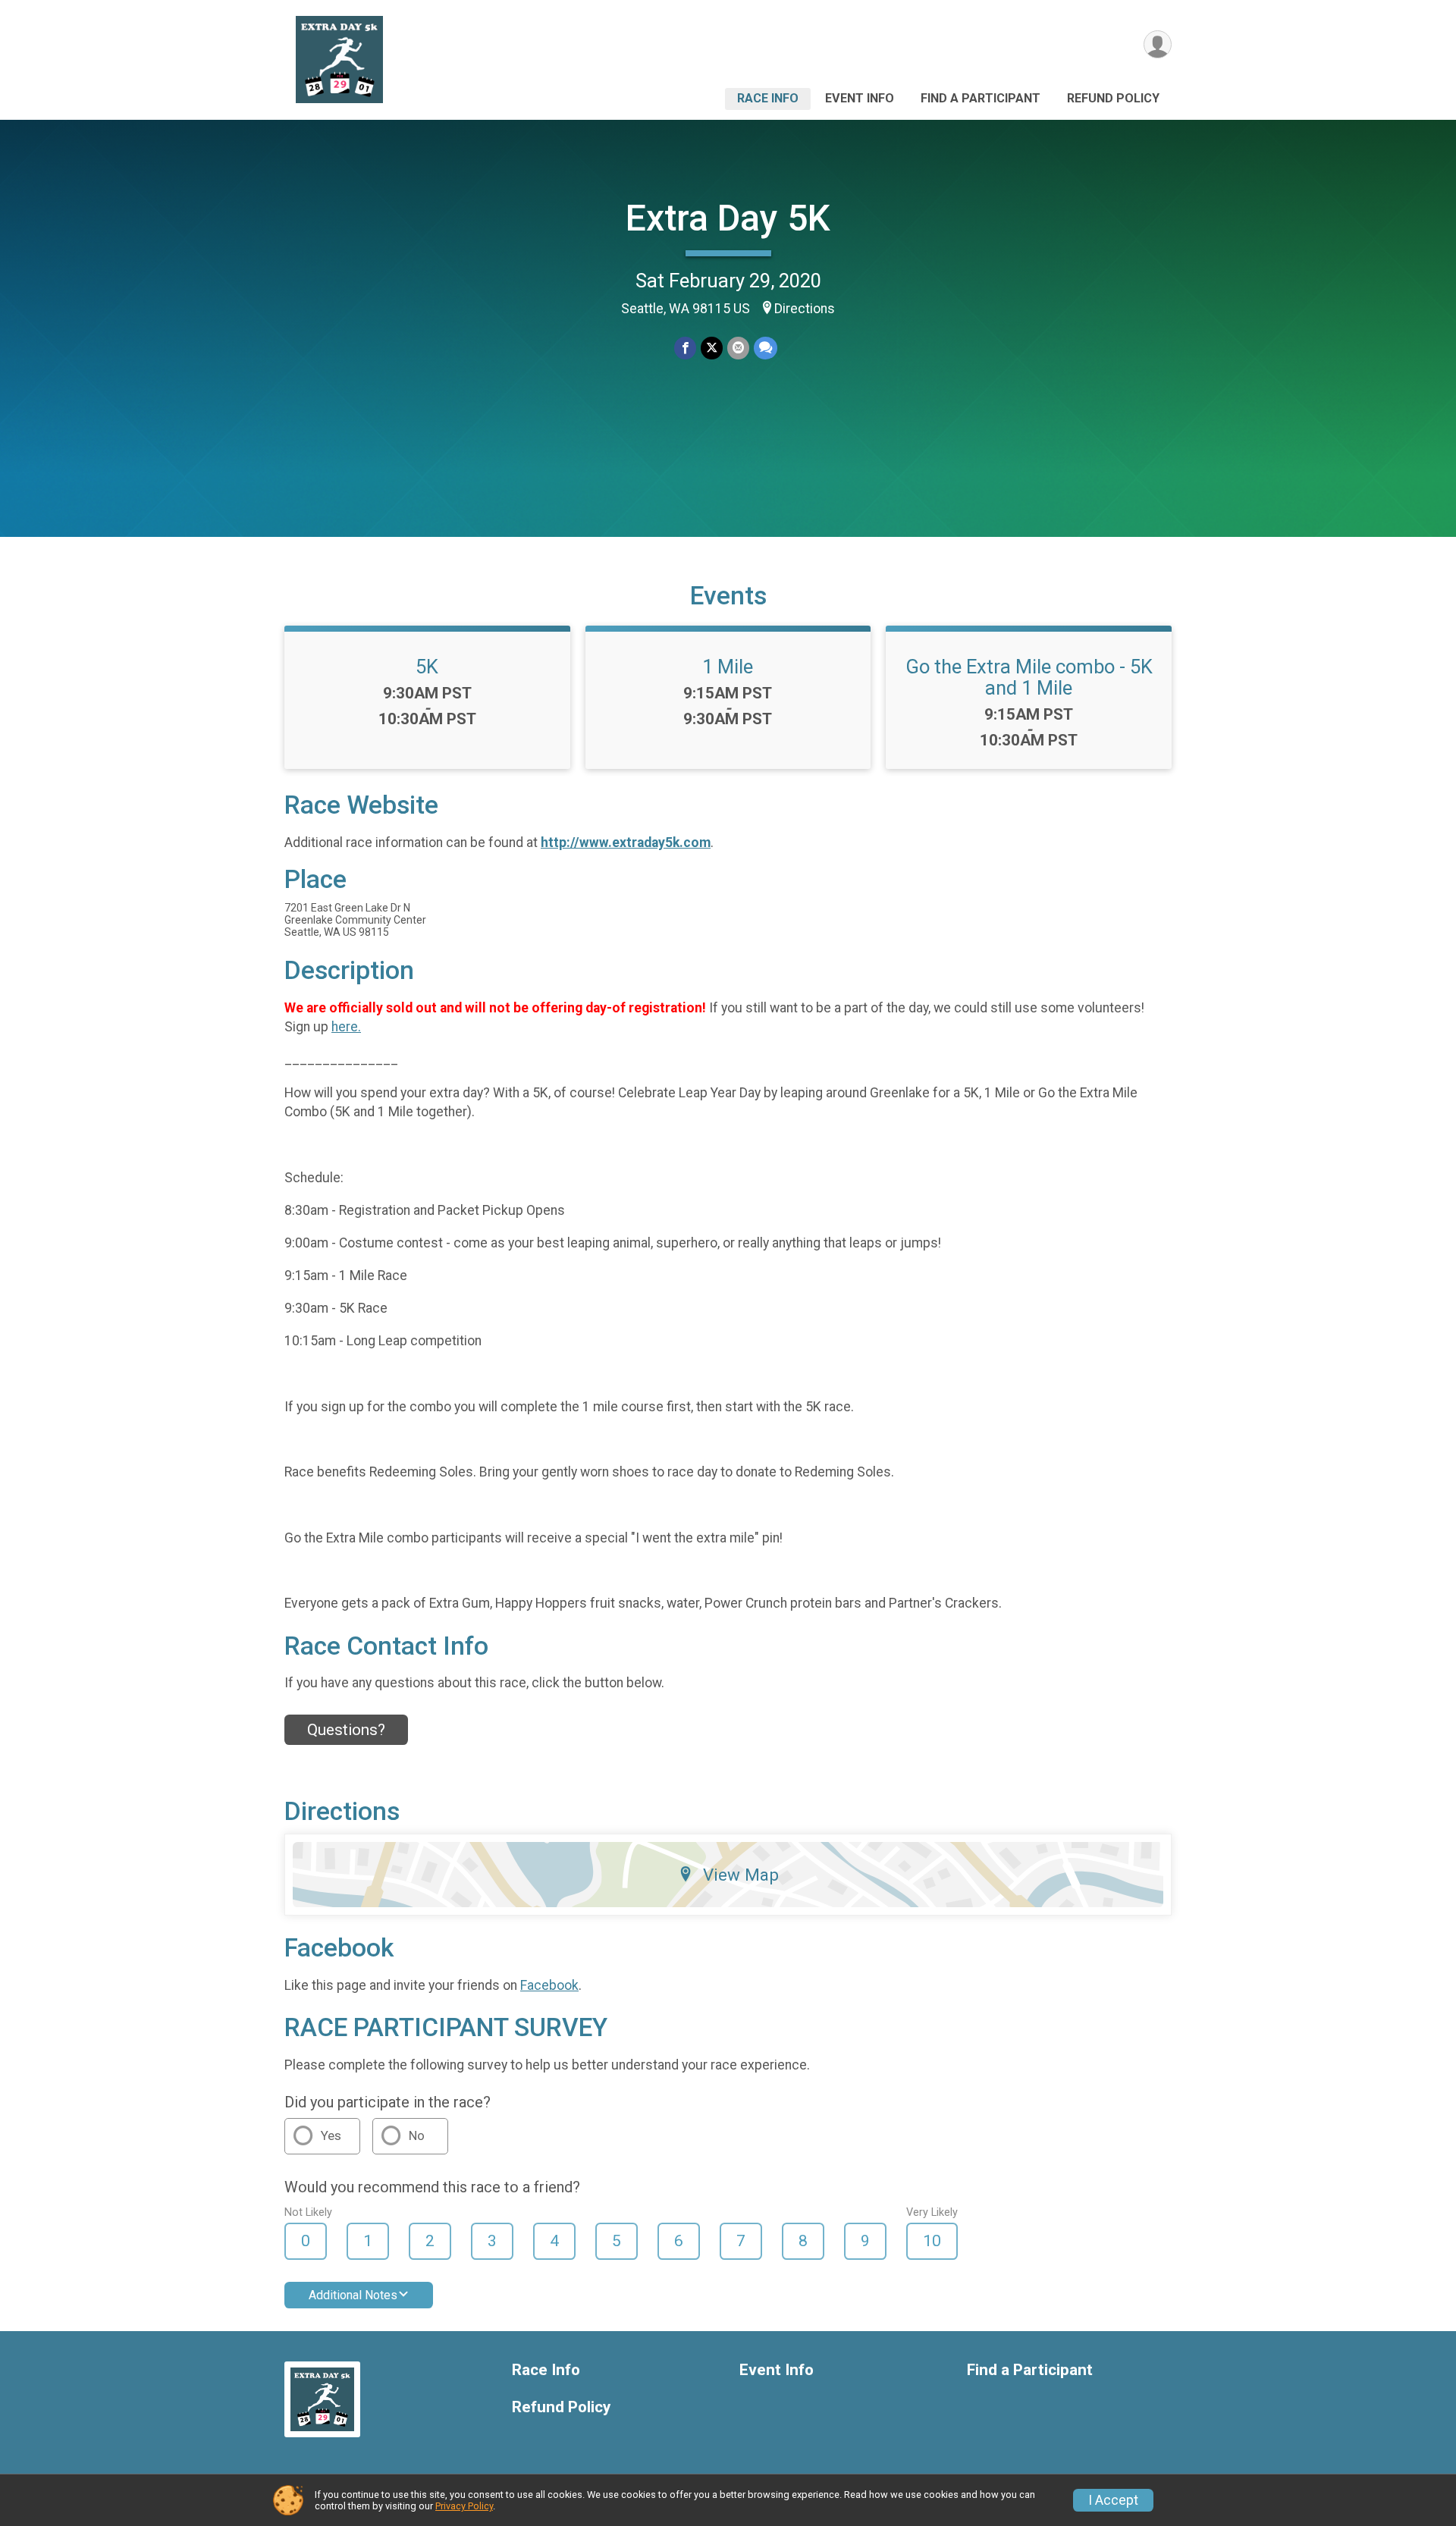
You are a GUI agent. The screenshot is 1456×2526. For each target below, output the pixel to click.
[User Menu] (1158, 44)
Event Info (860, 98)
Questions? (346, 1730)
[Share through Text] (766, 348)
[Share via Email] (738, 348)
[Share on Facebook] (685, 348)
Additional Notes (353, 2295)
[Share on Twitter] (712, 348)
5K (427, 667)
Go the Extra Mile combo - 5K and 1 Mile (1029, 677)
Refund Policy (1113, 98)
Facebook (549, 1985)
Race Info (768, 98)
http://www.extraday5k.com (626, 843)
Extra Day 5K (728, 218)
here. (346, 1027)
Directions (805, 309)
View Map (741, 1875)
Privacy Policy (464, 2506)
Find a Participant (981, 98)
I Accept (1113, 2500)
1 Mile (728, 667)
